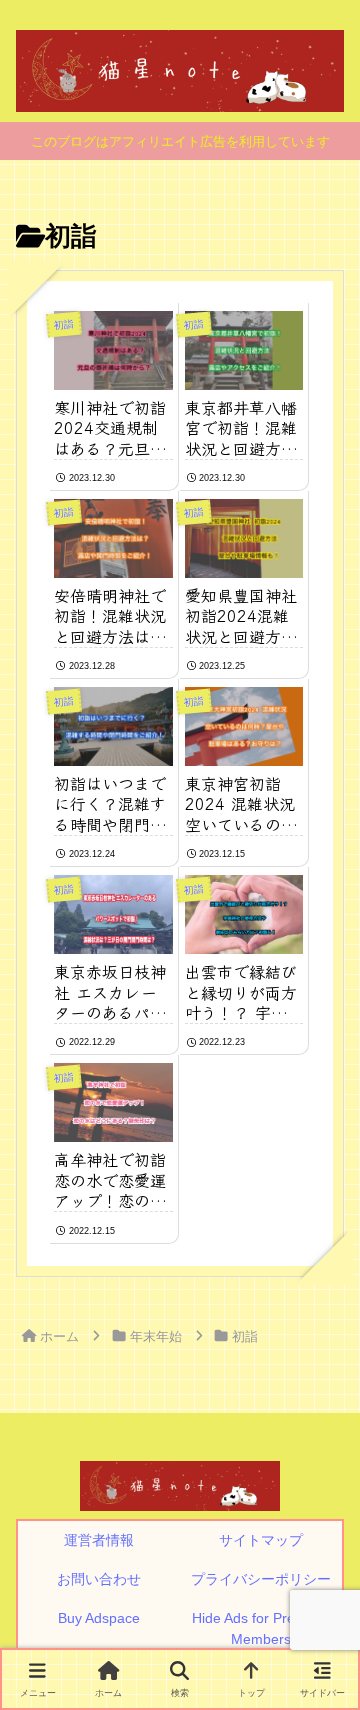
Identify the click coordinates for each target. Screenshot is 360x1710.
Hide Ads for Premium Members (261, 1628)
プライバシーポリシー (261, 1579)
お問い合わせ (99, 1579)
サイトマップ (261, 1540)
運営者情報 (99, 1540)
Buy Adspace (99, 1618)
